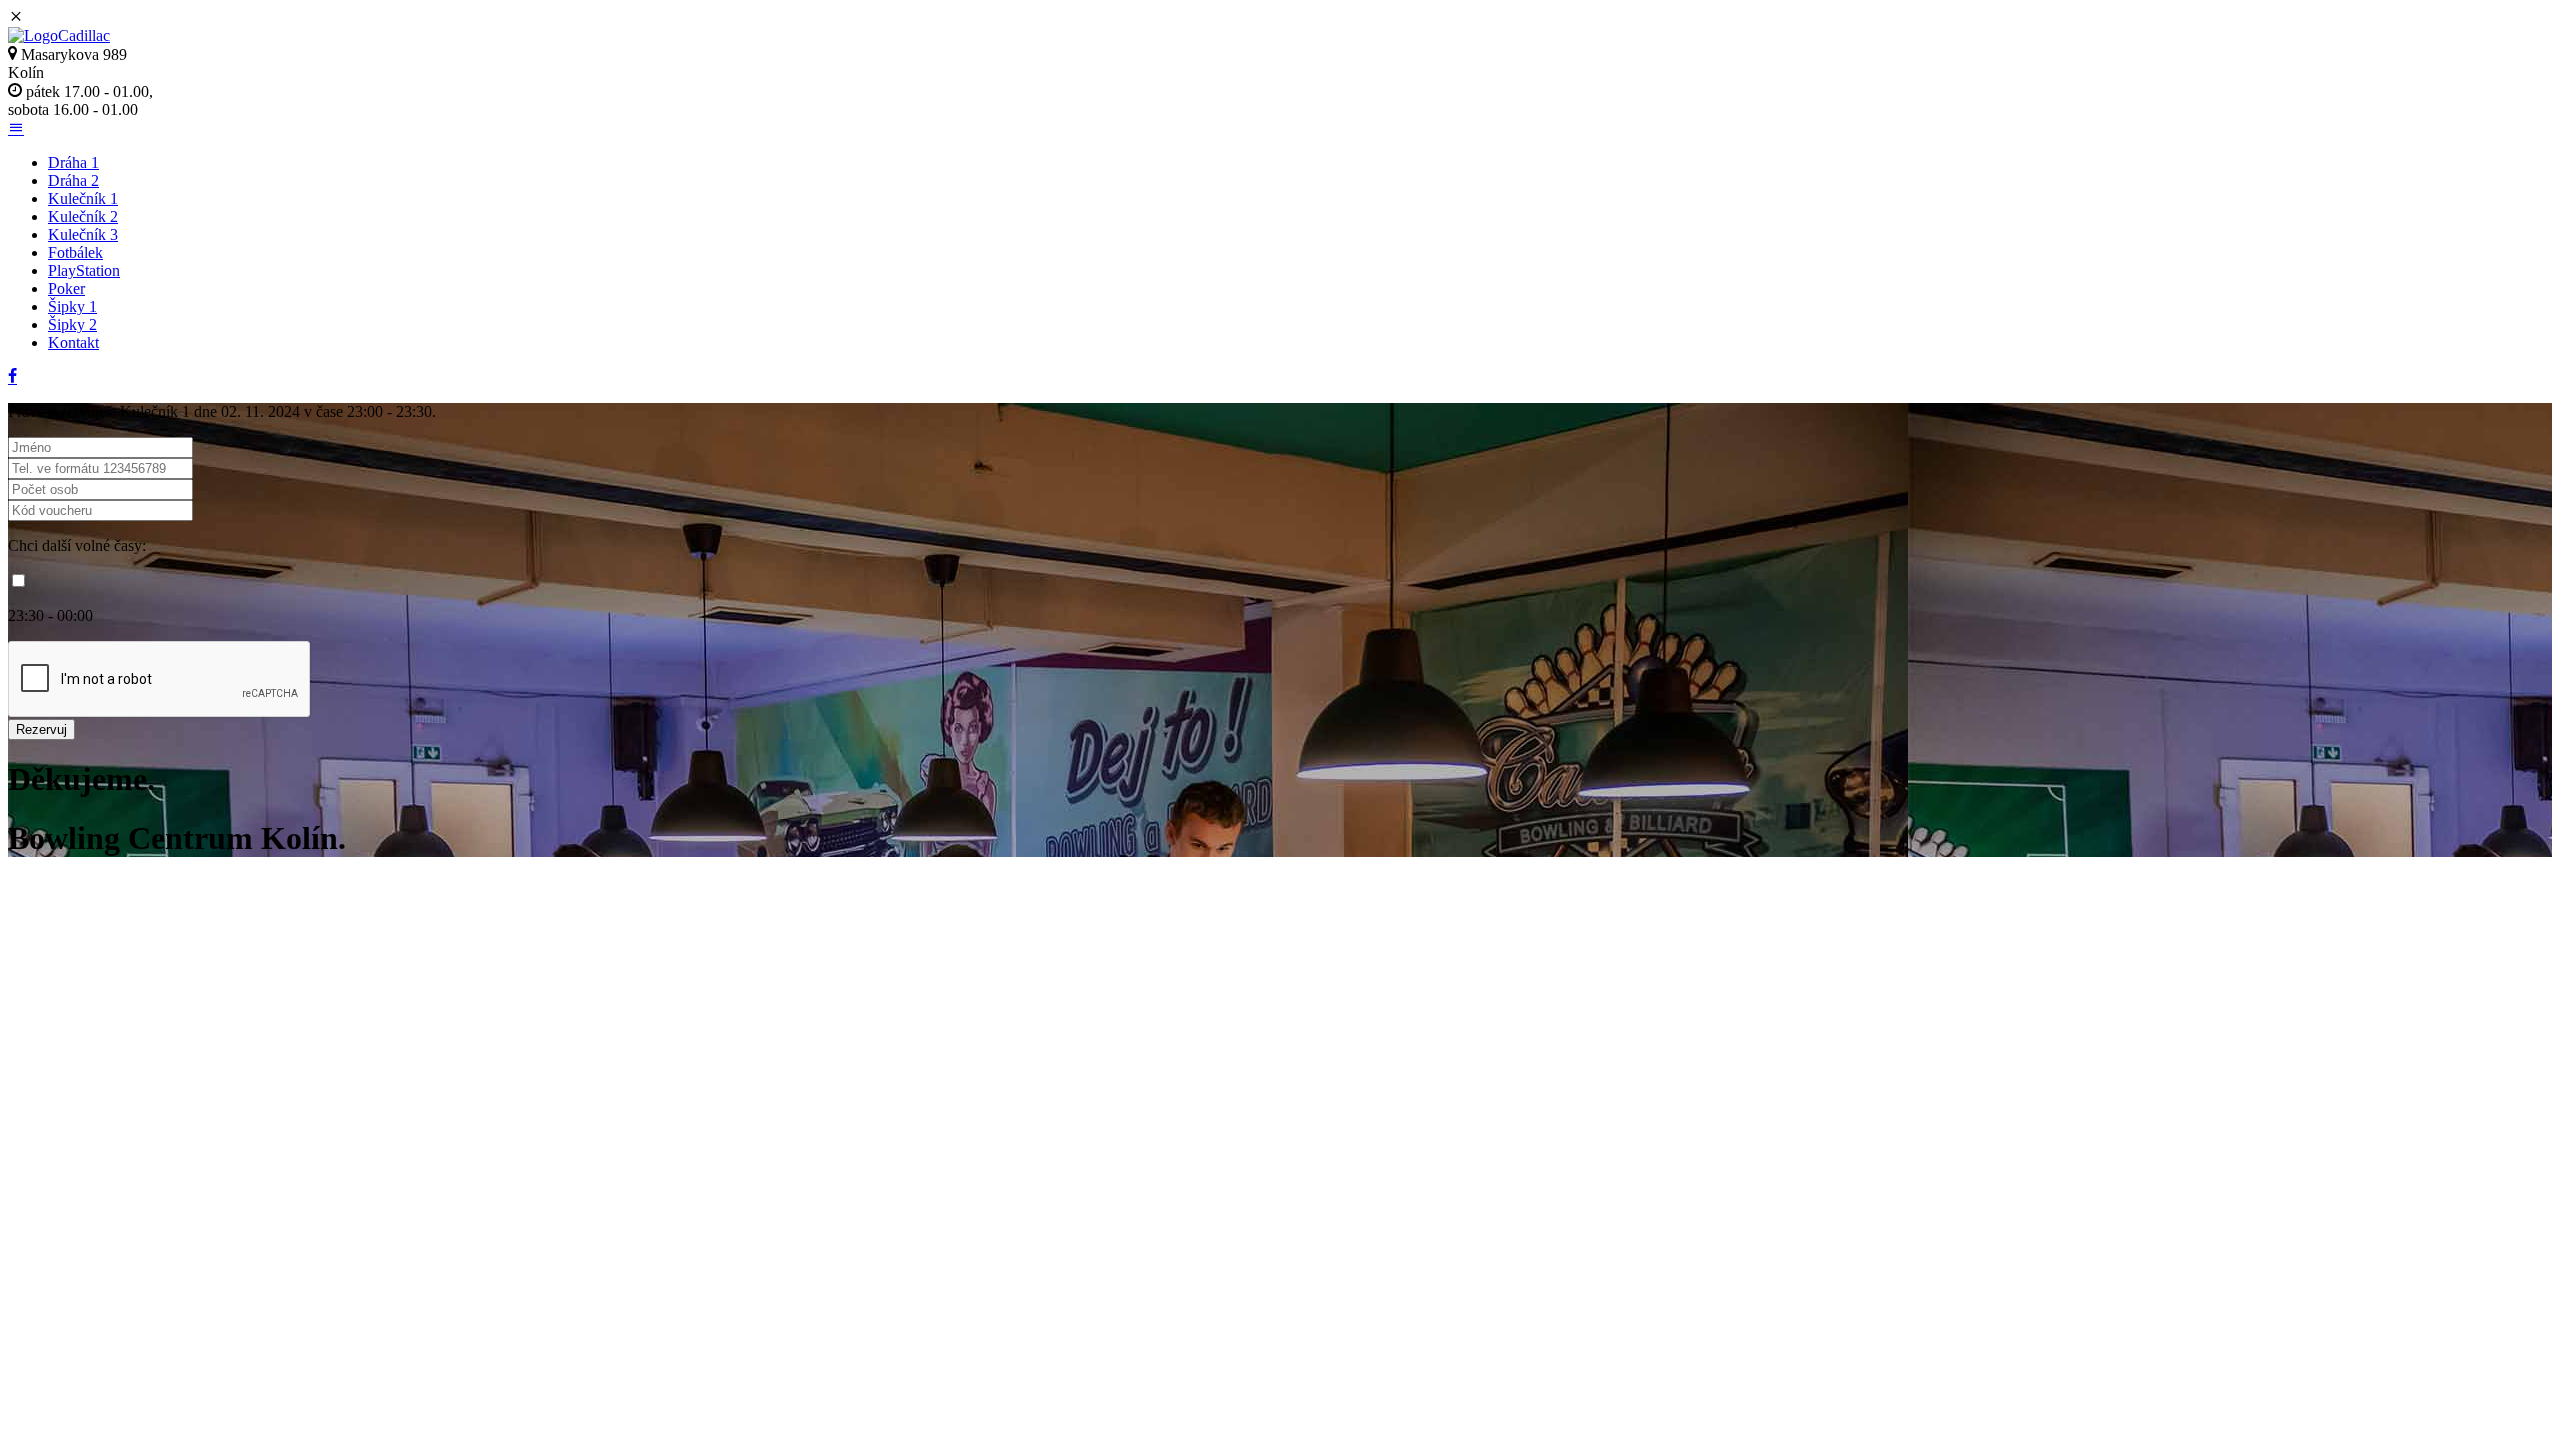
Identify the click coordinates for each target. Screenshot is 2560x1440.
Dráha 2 (73, 180)
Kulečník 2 (83, 216)
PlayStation (84, 270)
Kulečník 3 (83, 234)
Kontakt (73, 342)
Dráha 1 (73, 162)
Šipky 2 (72, 324)
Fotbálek (75, 252)
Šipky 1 (72, 306)
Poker (66, 288)
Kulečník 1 (83, 198)
